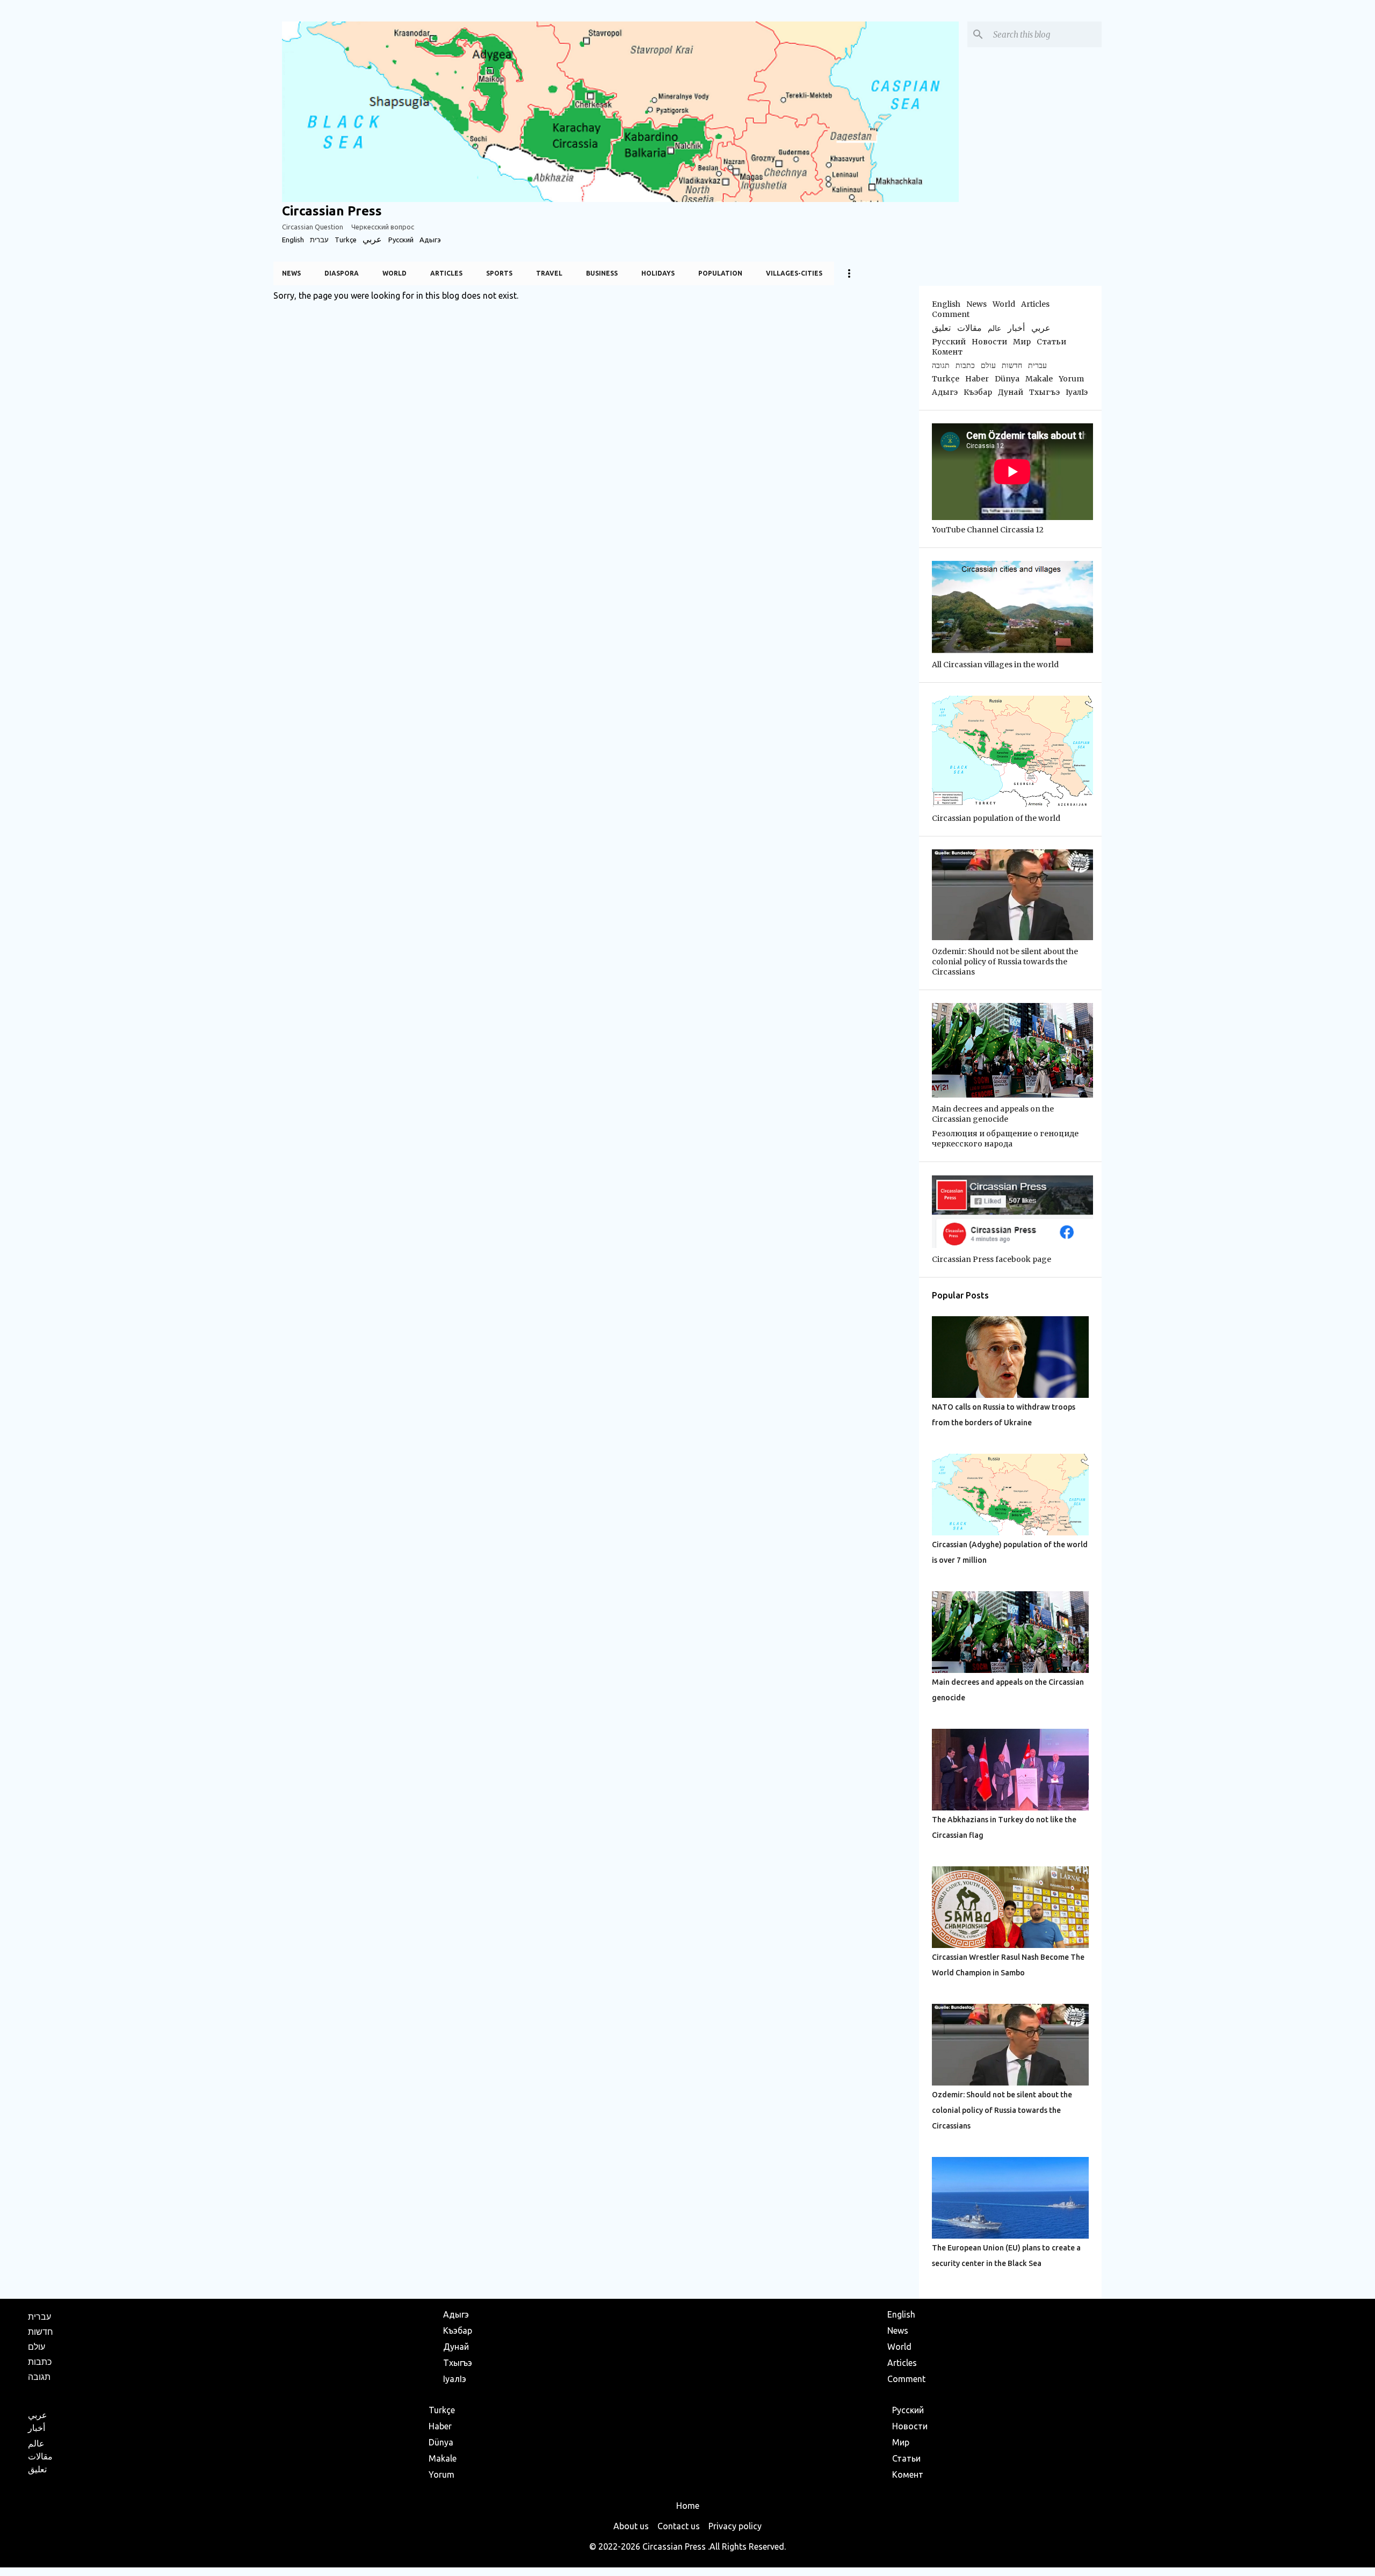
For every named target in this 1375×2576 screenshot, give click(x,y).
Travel (549, 273)
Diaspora (342, 273)
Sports (499, 273)
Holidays (658, 273)
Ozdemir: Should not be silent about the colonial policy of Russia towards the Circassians (1002, 2110)
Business (602, 273)
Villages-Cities (794, 273)
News (291, 273)
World (395, 273)
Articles (446, 273)
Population (720, 273)
